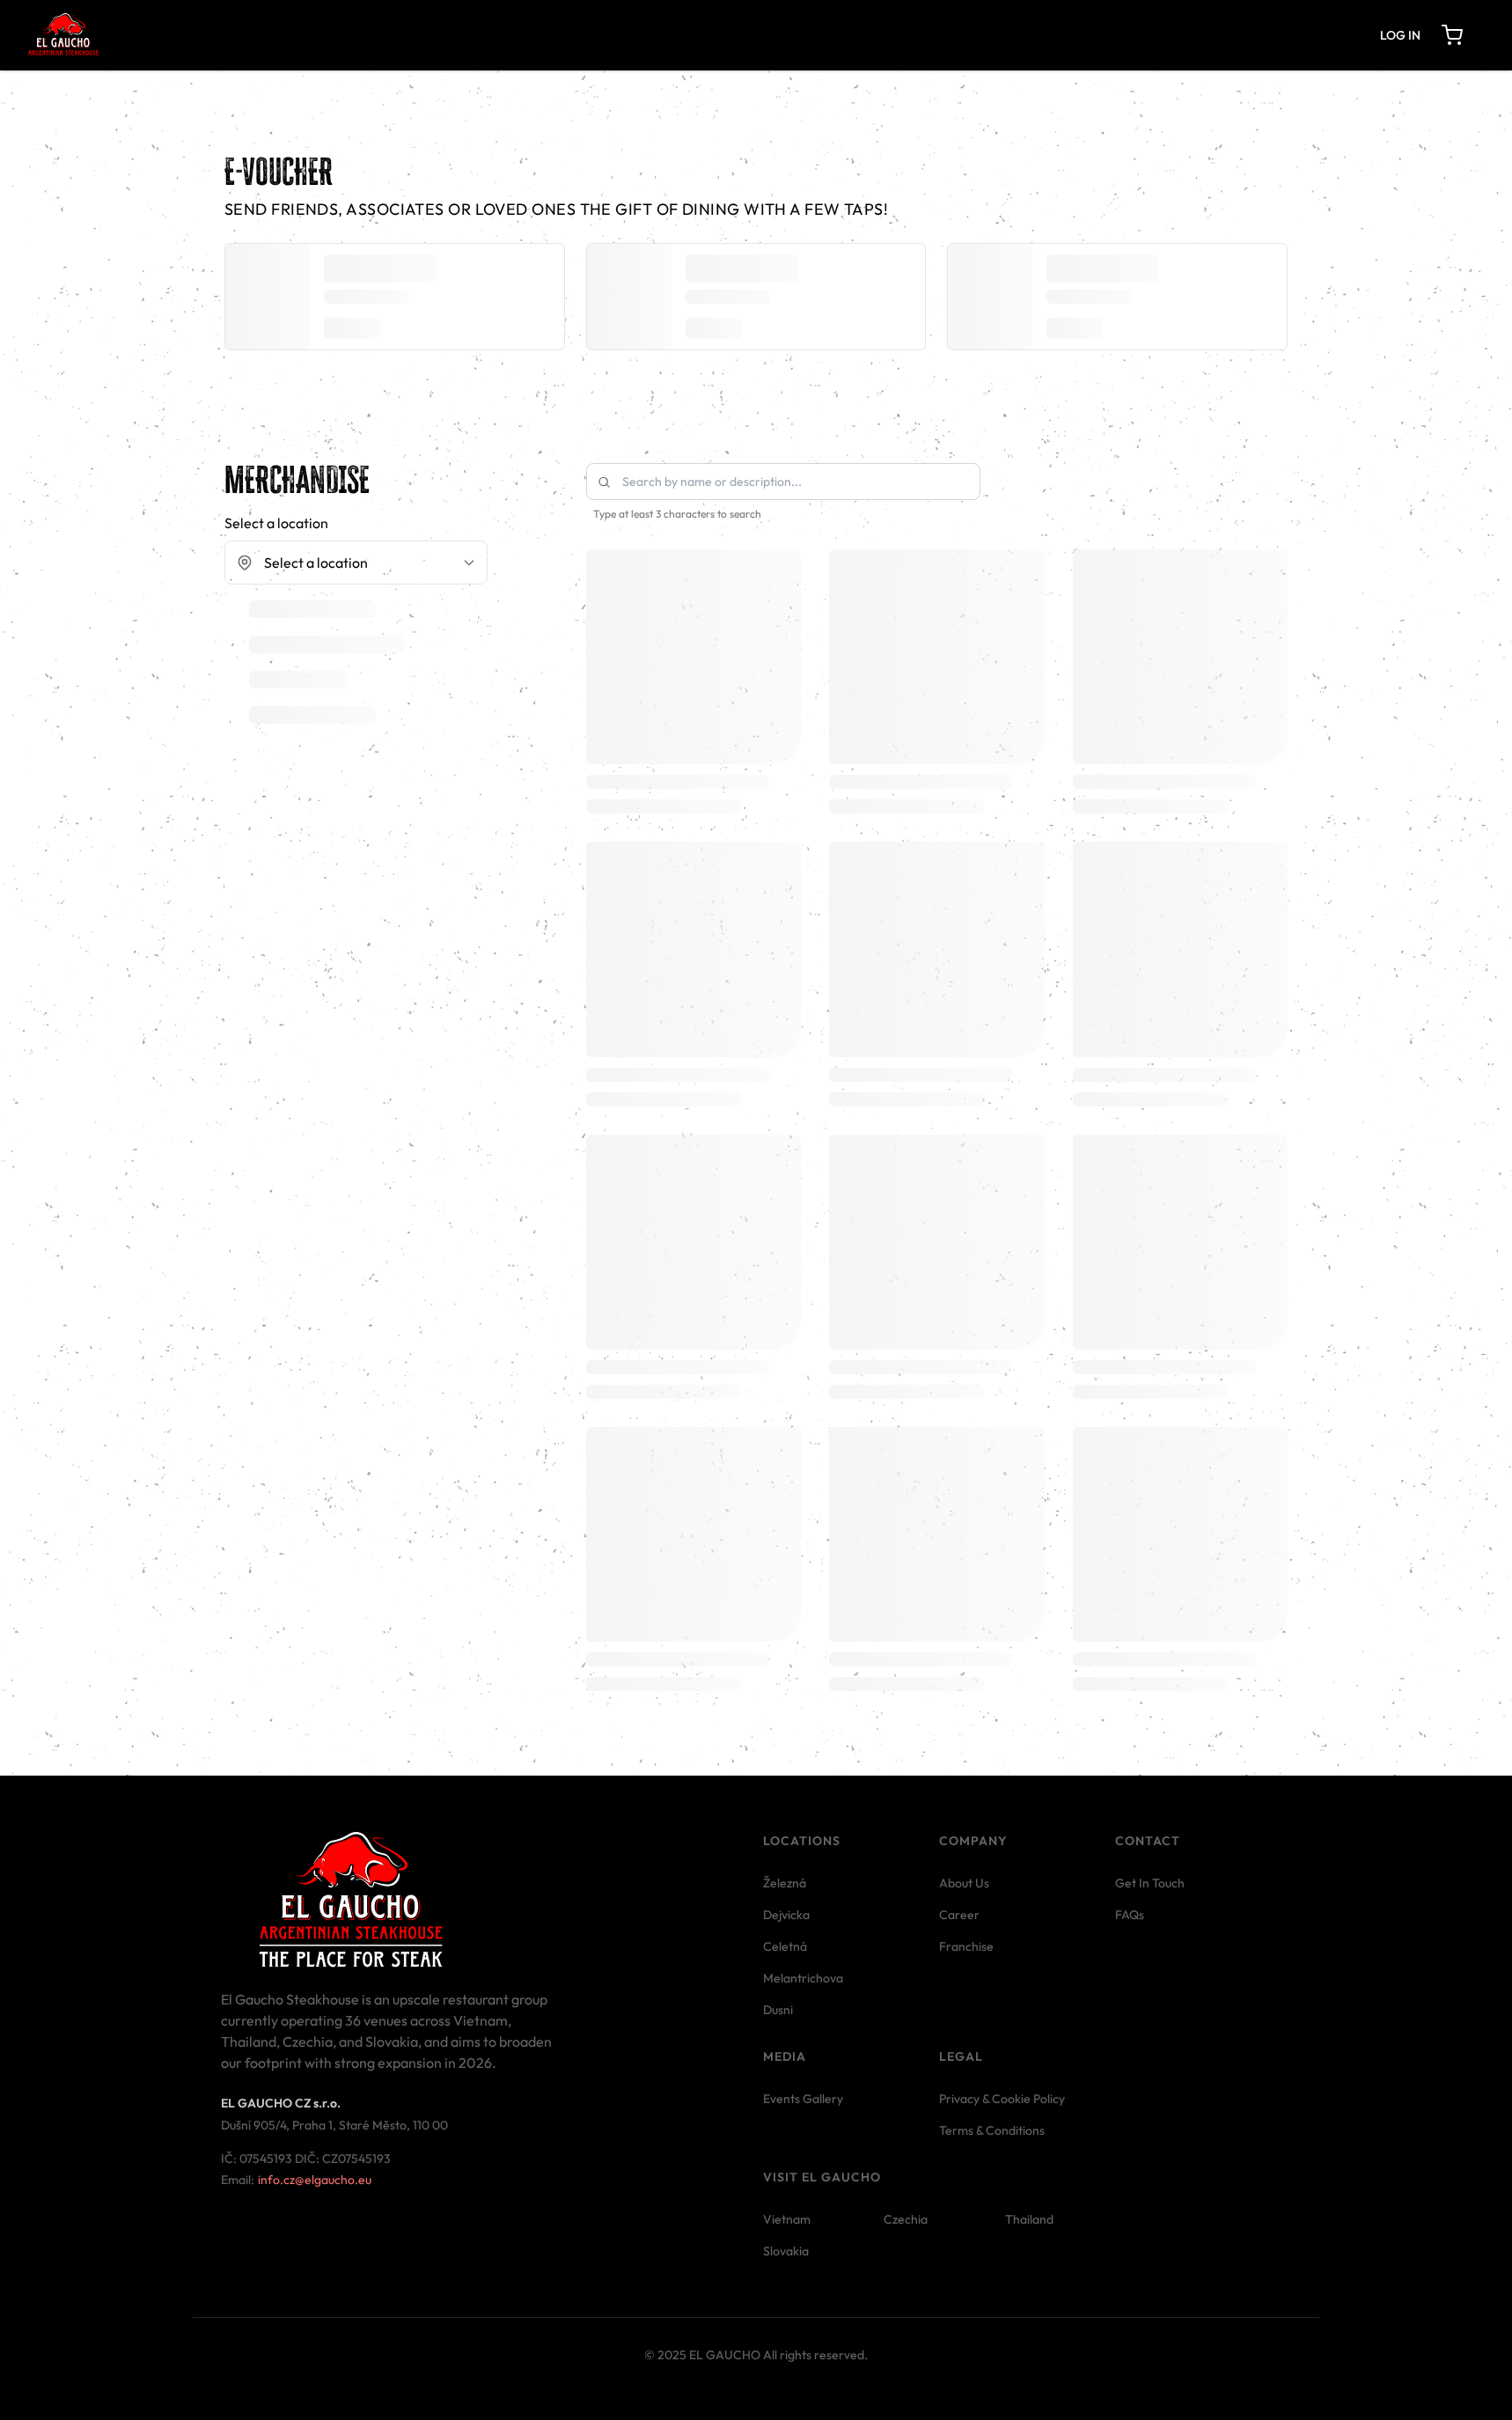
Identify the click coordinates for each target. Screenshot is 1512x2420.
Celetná (785, 1946)
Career (959, 1915)
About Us (964, 1883)
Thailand (1029, 2219)
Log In (1400, 35)
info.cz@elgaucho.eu (315, 2180)
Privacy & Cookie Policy (1002, 2099)
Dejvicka (786, 1915)
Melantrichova (803, 1978)
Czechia (906, 2219)
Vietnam (787, 2219)
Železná (785, 1883)
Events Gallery (803, 2099)
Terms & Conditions (992, 2130)
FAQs (1130, 1915)
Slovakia (786, 2251)
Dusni (778, 2010)
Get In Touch (1150, 1883)
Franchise (966, 1946)
